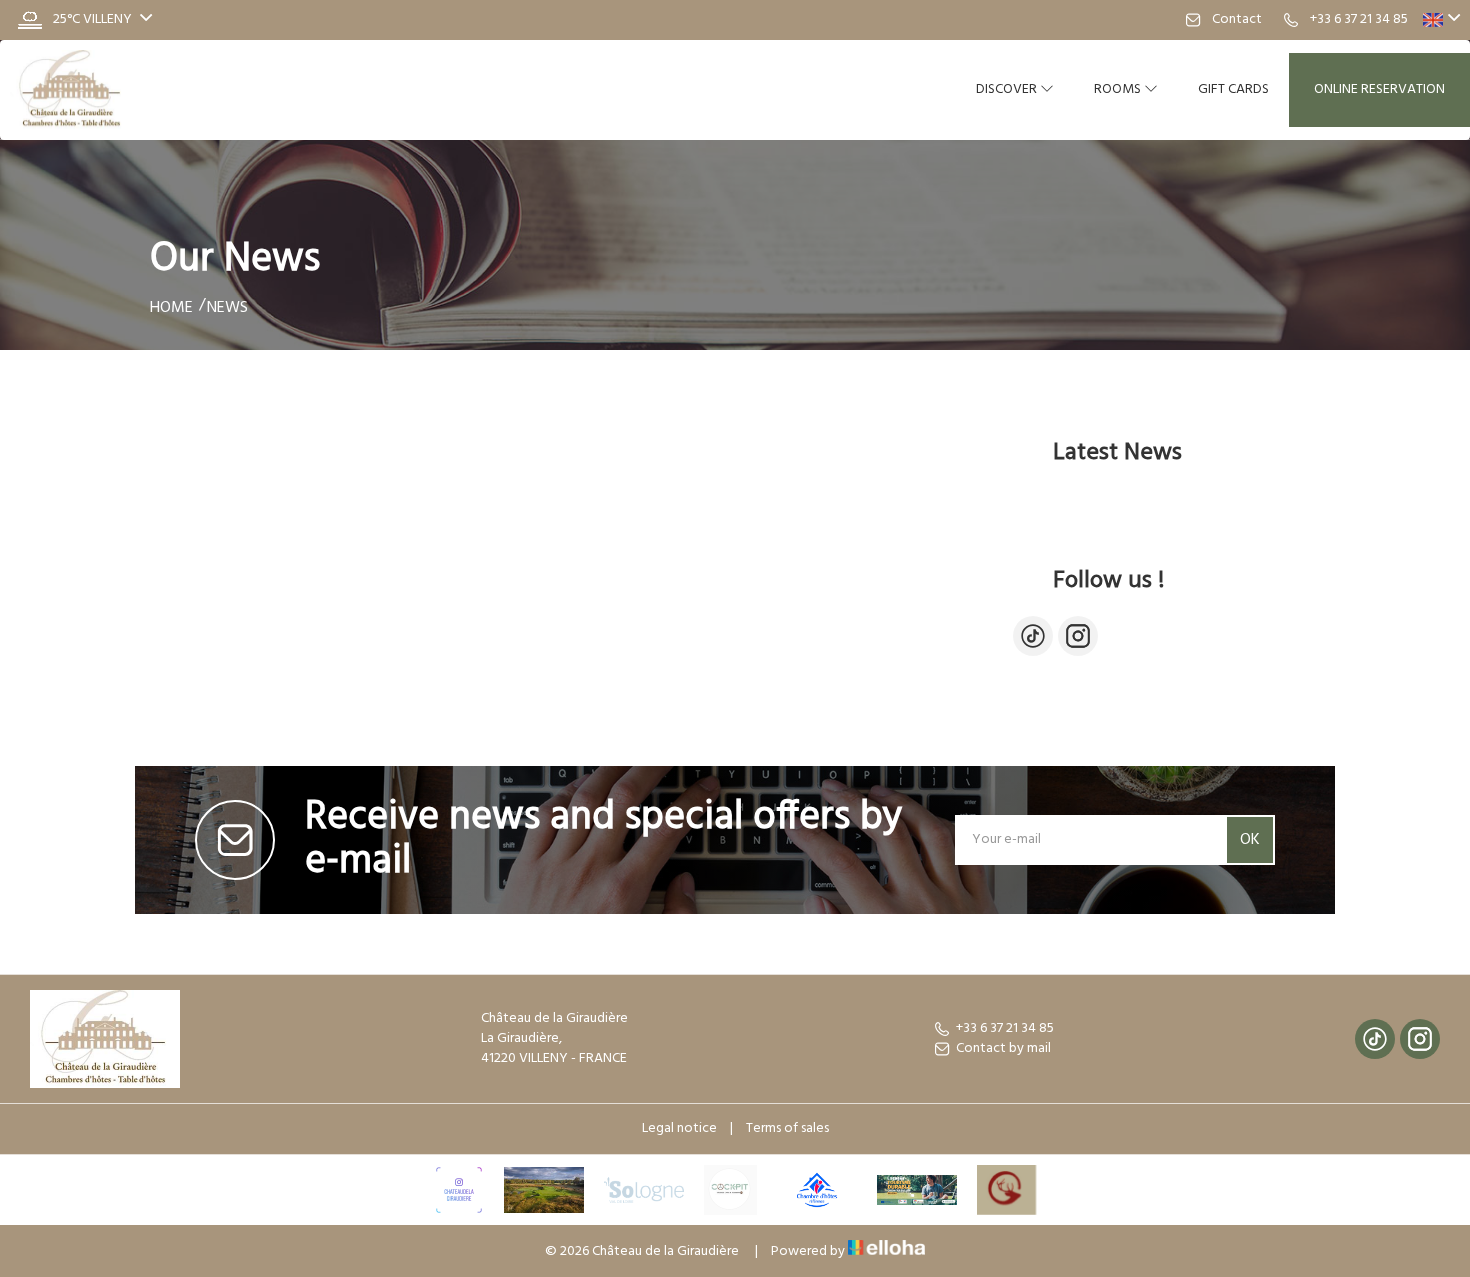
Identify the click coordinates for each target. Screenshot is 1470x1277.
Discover (1008, 89)
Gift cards (1233, 89)
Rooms (1119, 89)
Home (171, 308)
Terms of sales (787, 1128)
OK (1250, 840)
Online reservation (1379, 89)
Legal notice (679, 1128)
